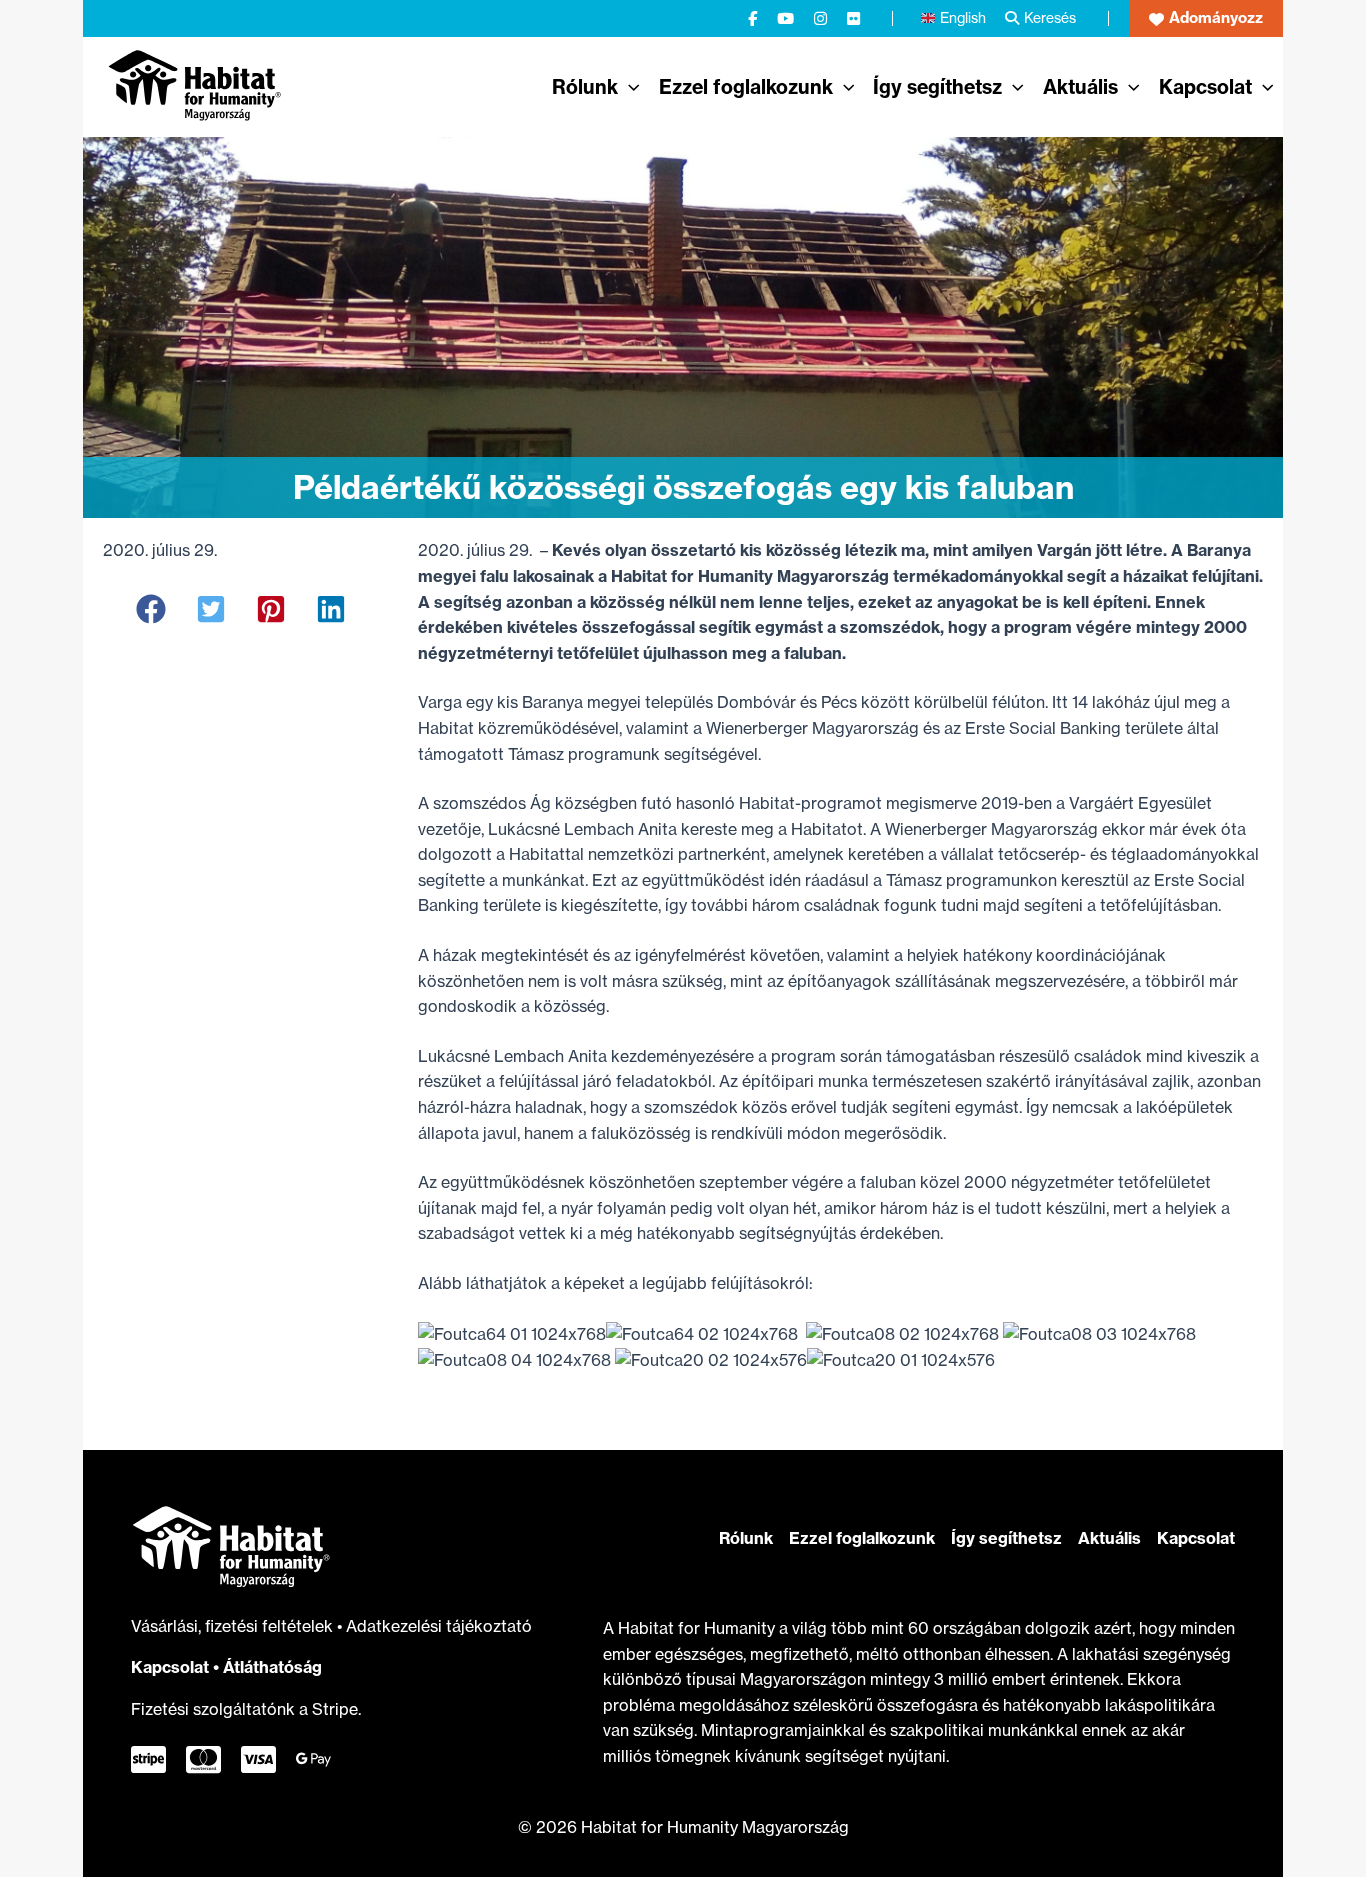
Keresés (1050, 17)
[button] (1206, 18)
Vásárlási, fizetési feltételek (234, 1626)
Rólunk (746, 1538)
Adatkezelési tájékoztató (439, 1626)
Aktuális (1109, 1538)
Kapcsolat (170, 1667)
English (963, 17)
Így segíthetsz (1006, 1538)
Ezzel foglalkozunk (862, 1538)
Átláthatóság (272, 1667)
